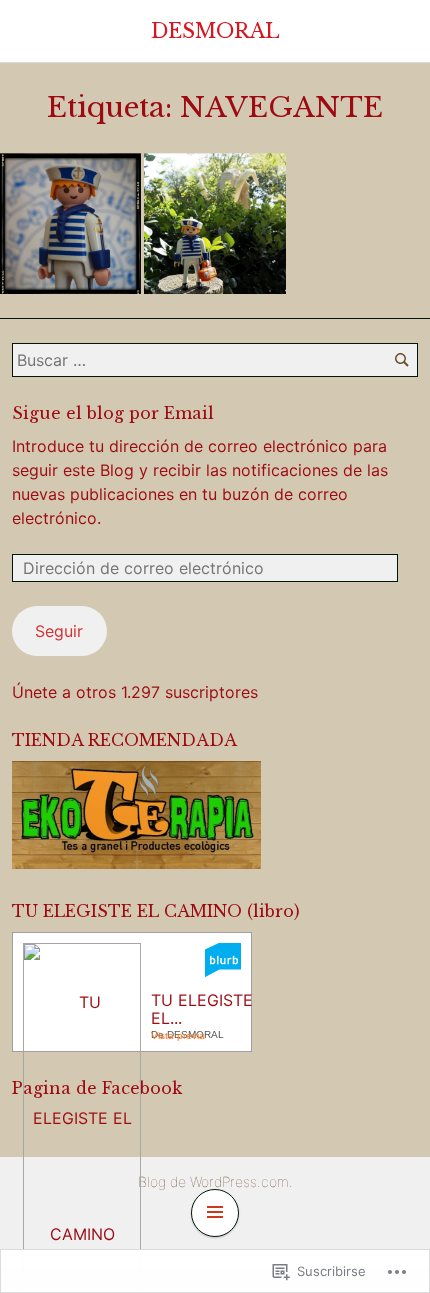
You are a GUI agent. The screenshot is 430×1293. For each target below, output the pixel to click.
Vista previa (178, 1035)
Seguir (59, 631)
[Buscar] (401, 359)
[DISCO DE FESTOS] (70, 223)
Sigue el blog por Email (113, 413)
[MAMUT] (214, 223)
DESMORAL (215, 31)
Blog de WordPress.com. (215, 1181)
